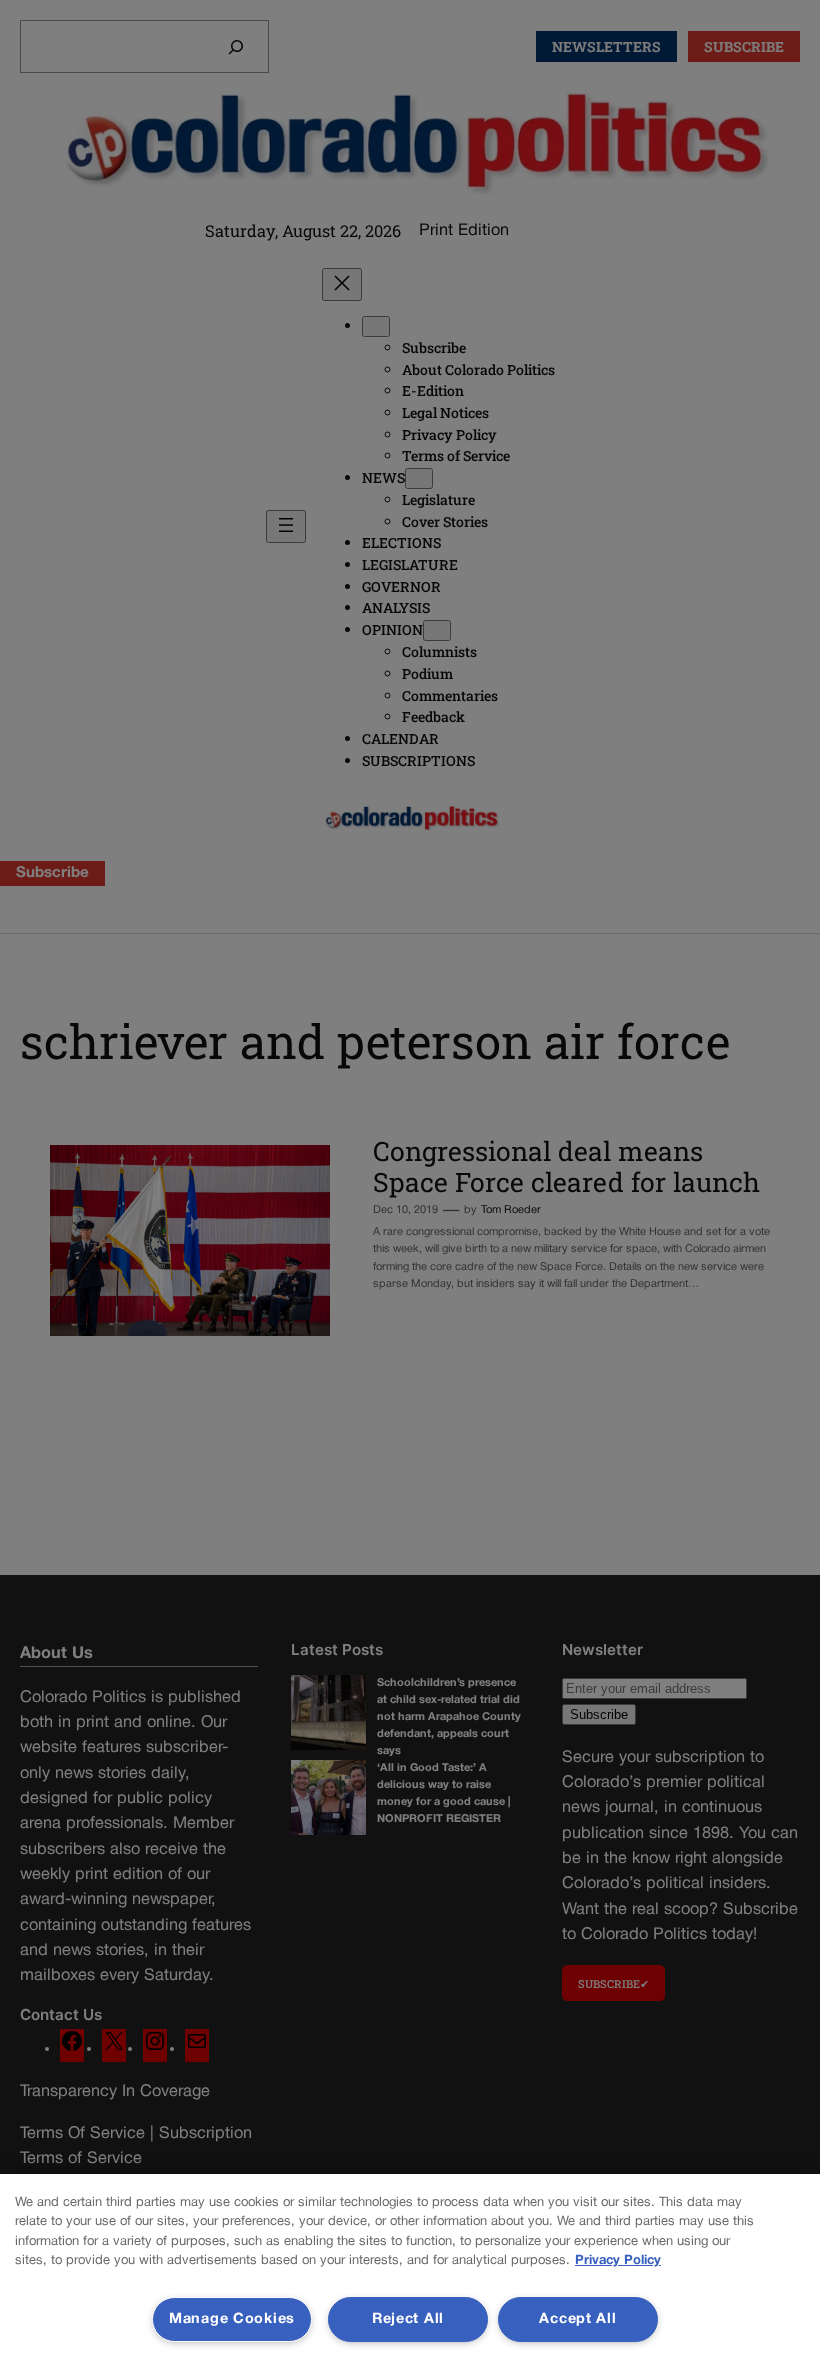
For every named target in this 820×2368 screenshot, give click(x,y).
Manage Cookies (232, 2319)
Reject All (408, 2319)
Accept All (577, 2319)
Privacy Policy (618, 2261)
